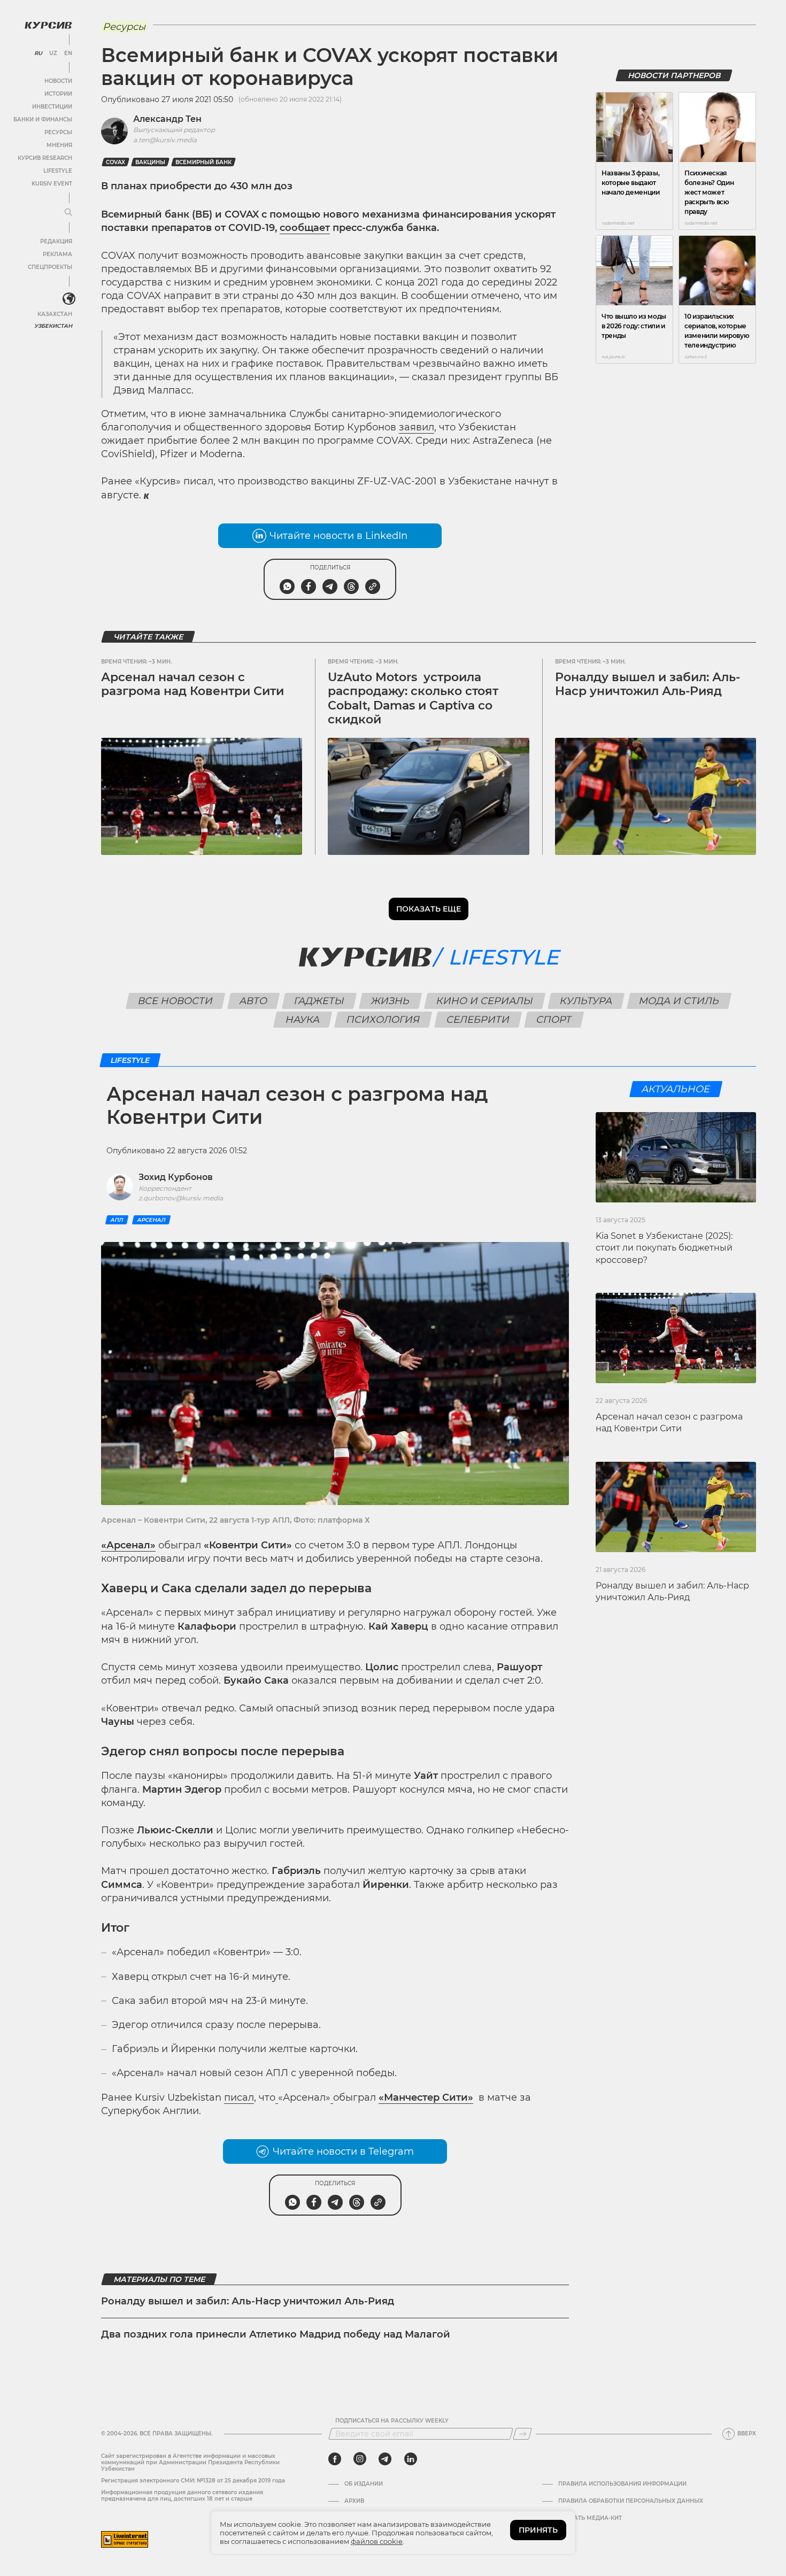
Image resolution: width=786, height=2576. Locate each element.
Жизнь (391, 1001)
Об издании (364, 2484)
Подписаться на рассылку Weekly (392, 2421)
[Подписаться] (522, 2434)
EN (68, 53)
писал (239, 2097)
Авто (254, 1001)
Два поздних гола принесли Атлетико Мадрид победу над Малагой (276, 2334)
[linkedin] (410, 2459)
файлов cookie (377, 2541)
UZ (53, 53)
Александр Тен (167, 119)
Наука (303, 1020)
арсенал (151, 1220)
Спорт (554, 1020)
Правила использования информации (622, 2484)
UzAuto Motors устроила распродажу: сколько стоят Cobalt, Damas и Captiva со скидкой (413, 698)
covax (115, 162)
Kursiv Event (52, 184)
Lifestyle (58, 171)
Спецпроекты (50, 267)
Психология (383, 1020)
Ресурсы (58, 132)
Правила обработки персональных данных (631, 2501)
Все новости (176, 1001)
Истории (58, 94)
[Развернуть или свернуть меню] (68, 213)
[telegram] (385, 2459)
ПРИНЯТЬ (538, 2530)
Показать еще (429, 909)
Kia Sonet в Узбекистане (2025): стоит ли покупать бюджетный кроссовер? (664, 1248)
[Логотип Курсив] (48, 25)
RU (38, 53)
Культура (586, 1001)
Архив (354, 2501)
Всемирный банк (203, 162)
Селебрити (478, 1020)
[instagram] (360, 2459)
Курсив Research (45, 158)
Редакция (56, 241)
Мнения (59, 145)
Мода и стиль (679, 1001)
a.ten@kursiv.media (165, 140)
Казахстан (55, 314)
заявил (417, 427)
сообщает (305, 228)
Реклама (57, 254)
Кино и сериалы (485, 1001)
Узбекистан (53, 326)
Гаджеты (319, 1001)
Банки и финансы (43, 119)
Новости (58, 81)
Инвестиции (52, 107)
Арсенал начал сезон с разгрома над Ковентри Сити (192, 684)
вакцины (150, 162)
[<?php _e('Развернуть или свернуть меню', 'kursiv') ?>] (69, 299)
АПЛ (117, 1220)
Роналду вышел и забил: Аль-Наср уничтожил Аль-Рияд (648, 684)
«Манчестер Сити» (426, 2097)
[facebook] (335, 2459)
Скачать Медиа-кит (590, 2518)
